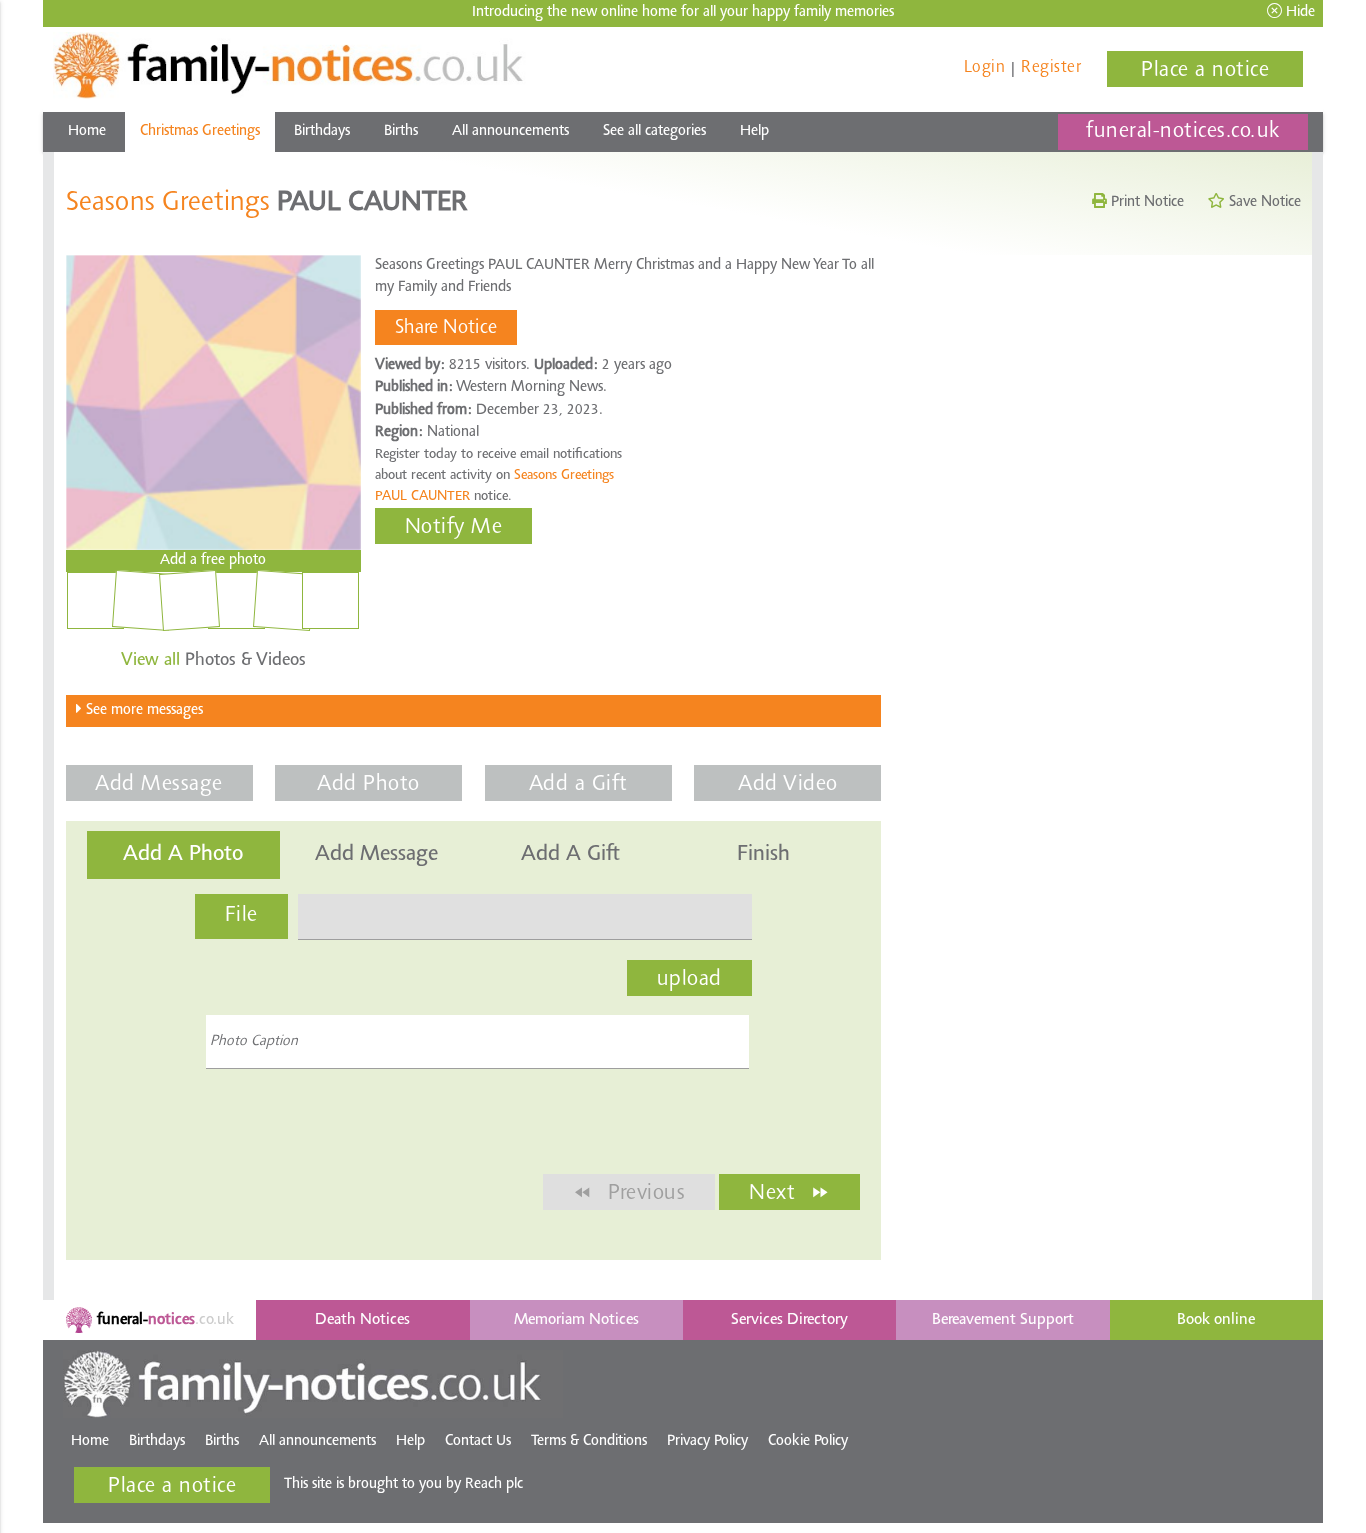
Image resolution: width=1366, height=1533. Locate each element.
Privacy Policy (707, 1441)
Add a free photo (213, 560)
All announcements (510, 131)
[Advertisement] (1102, 403)
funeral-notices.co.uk (1183, 132)
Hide (1298, 12)
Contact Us (478, 1441)
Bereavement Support (1003, 1320)
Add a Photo (183, 855)
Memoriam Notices (576, 1320)
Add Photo (368, 785)
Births (401, 131)
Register (1051, 67)
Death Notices (362, 1320)
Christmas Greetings (200, 131)
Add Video (788, 785)
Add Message (159, 785)
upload (689, 980)
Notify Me (454, 528)
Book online (1216, 1320)
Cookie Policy (808, 1441)
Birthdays (322, 131)
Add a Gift (578, 785)
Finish (763, 855)
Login (985, 67)
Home (87, 131)
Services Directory (789, 1320)
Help (754, 131)
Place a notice (1205, 71)
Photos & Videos (213, 661)
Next (789, 1193)
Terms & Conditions (589, 1441)
